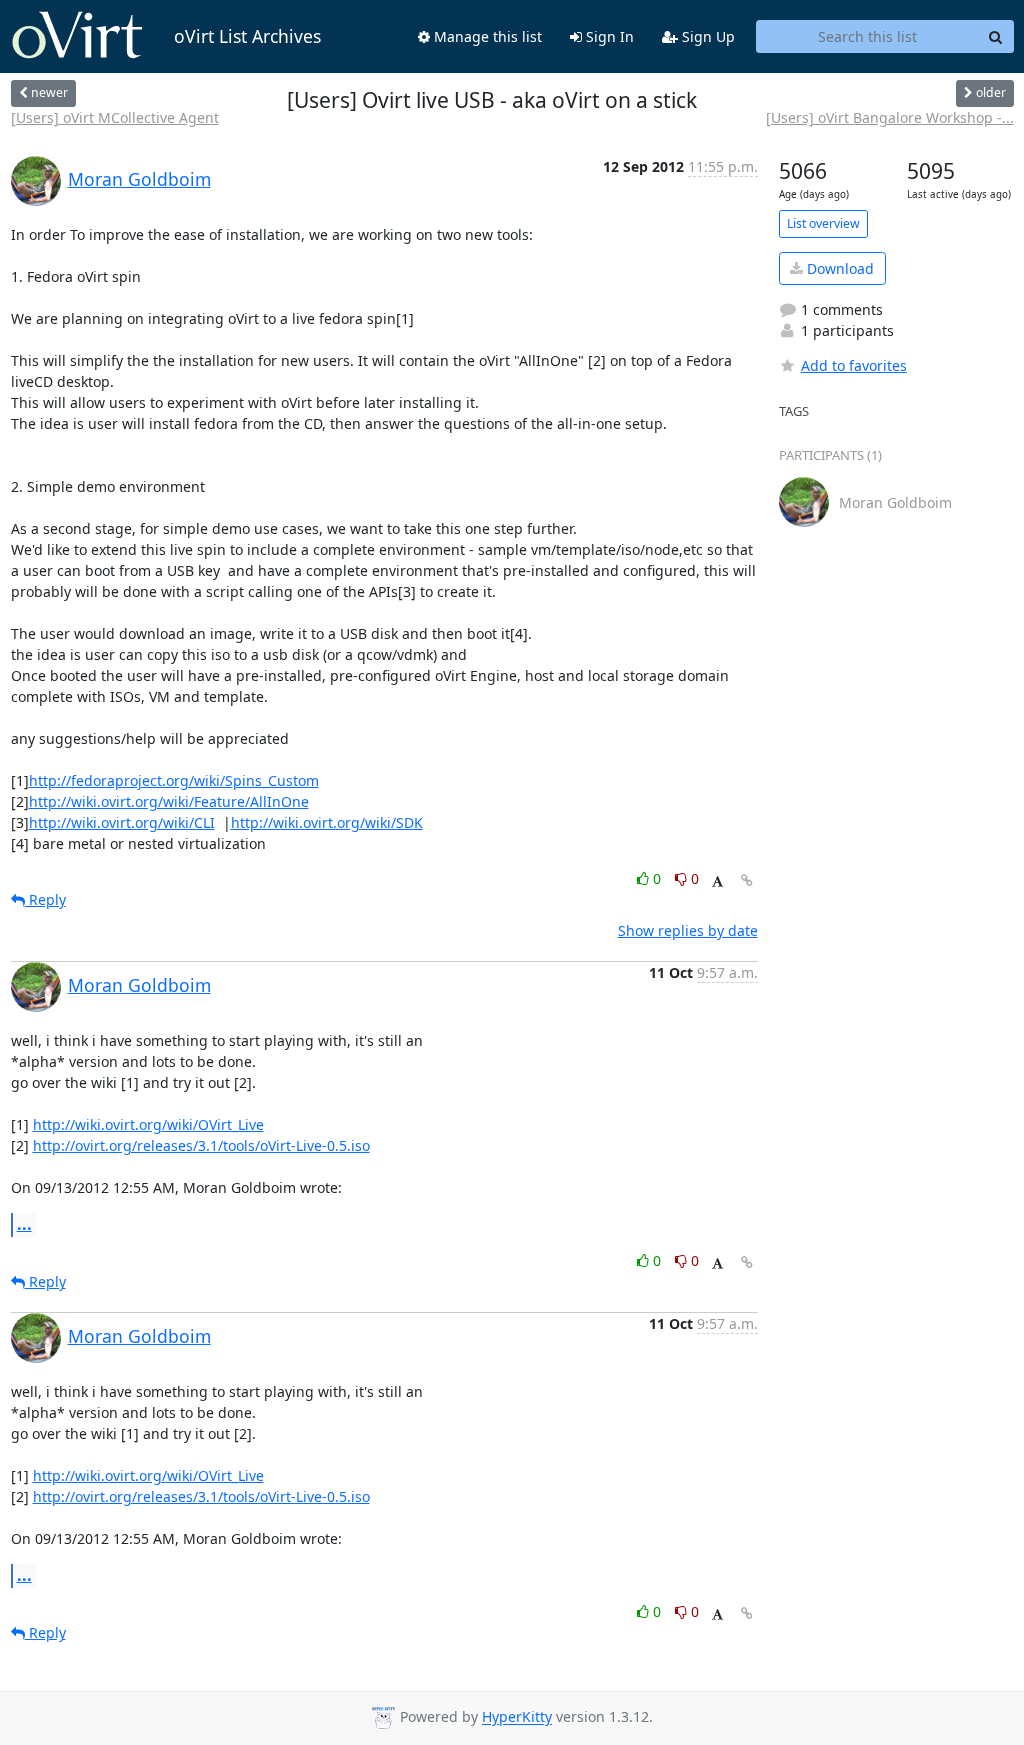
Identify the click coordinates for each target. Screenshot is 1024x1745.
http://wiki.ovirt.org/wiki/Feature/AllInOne (169, 801)
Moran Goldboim (139, 179)
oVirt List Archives (247, 36)
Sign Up (706, 36)
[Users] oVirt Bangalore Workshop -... (890, 117)
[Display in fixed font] (717, 881)
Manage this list (486, 36)
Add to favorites (854, 365)
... (24, 1224)
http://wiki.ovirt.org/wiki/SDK (327, 822)
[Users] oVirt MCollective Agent (115, 117)
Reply (45, 899)
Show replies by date (688, 930)
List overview (823, 223)
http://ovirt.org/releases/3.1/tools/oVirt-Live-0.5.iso (201, 1145)
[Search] (996, 37)
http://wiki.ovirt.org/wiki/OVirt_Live (148, 1124)
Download (838, 268)
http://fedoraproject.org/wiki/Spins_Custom (174, 780)
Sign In (608, 36)
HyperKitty (517, 1717)
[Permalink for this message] (747, 880)
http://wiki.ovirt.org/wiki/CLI (122, 822)
